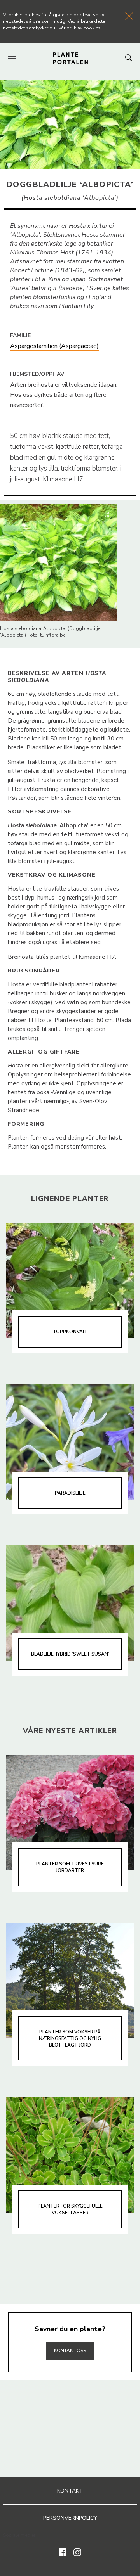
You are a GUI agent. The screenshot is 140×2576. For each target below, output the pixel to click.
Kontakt (70, 2491)
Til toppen (70, 2334)
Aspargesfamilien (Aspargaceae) (54, 346)
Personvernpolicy (70, 2518)
